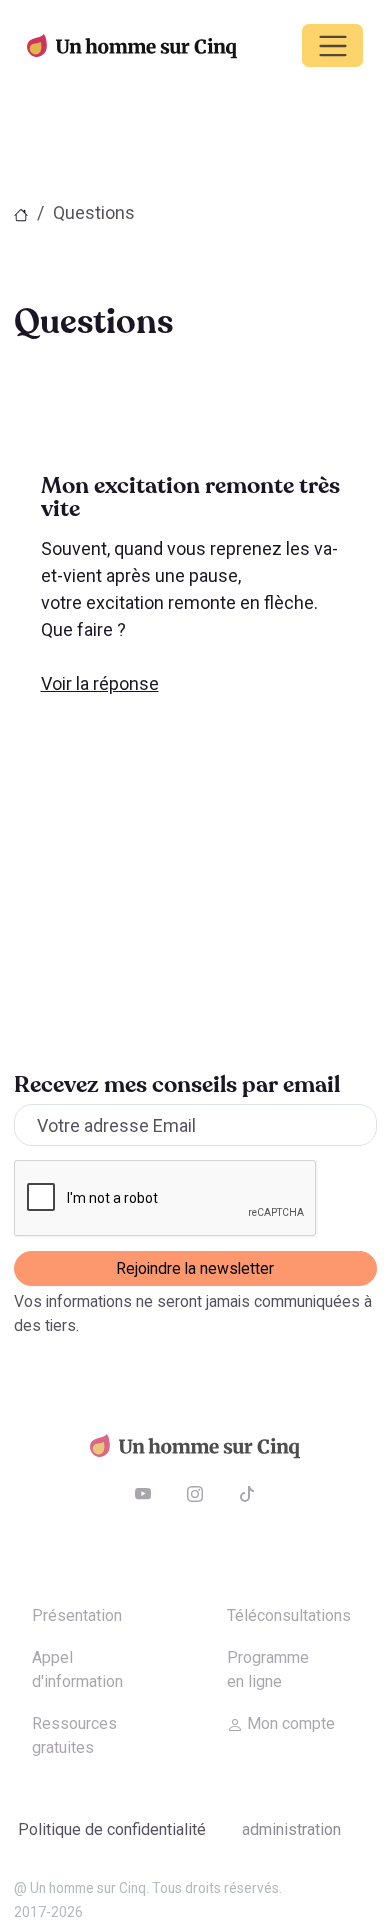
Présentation (77, 1615)
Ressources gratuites (74, 1735)
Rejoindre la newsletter (195, 1268)
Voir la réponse (100, 683)
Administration (291, 1829)
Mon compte (289, 1723)
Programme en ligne (268, 1669)
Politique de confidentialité (112, 1829)
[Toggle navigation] (332, 45)
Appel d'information (77, 1669)
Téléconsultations (289, 1615)
